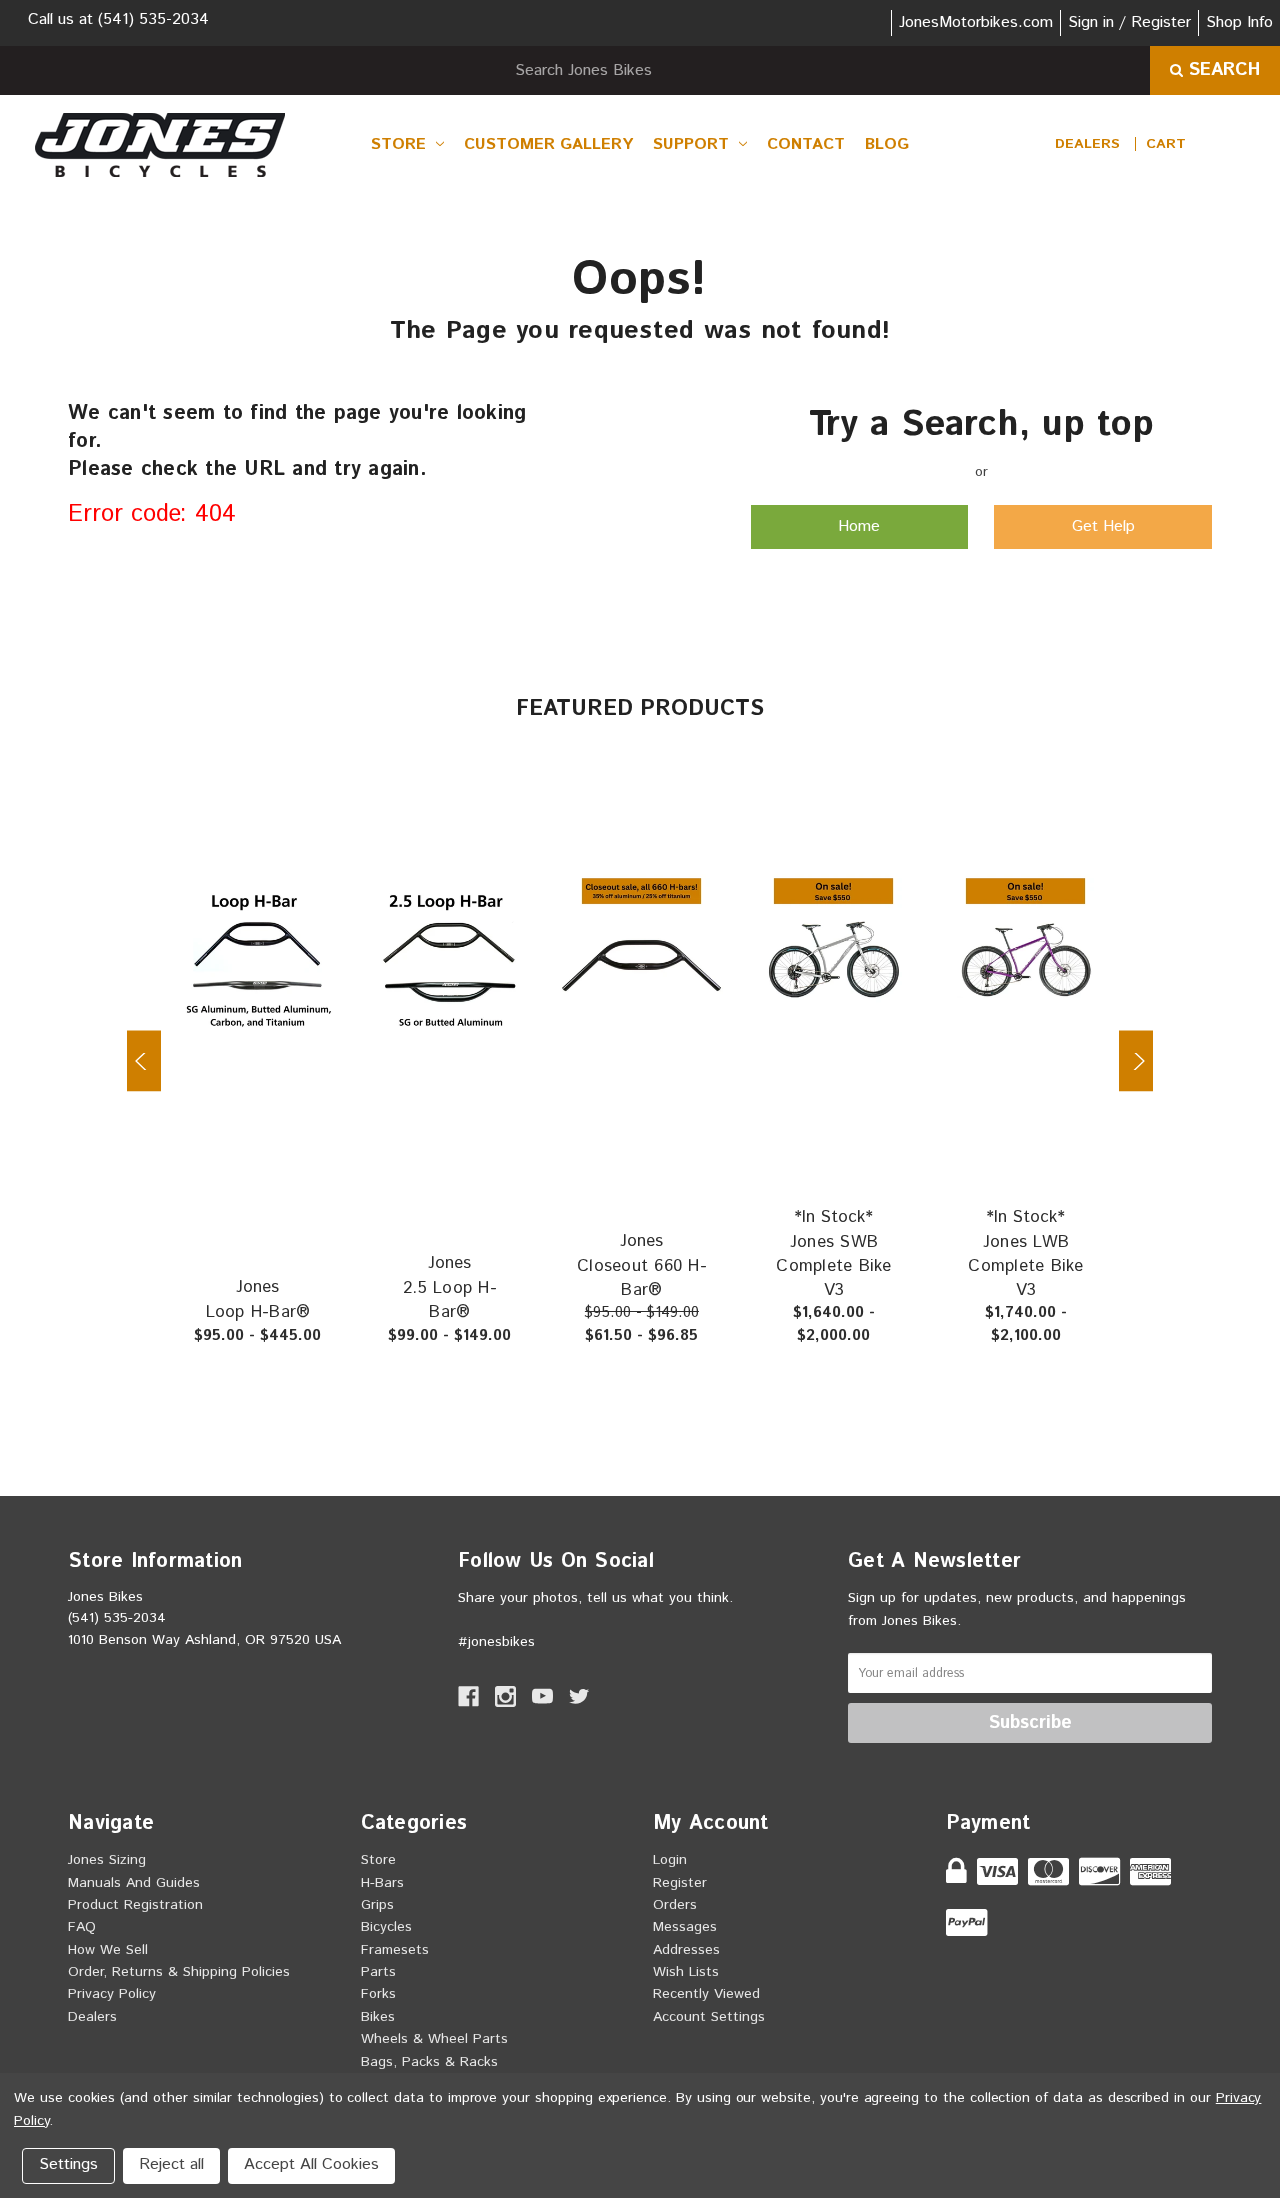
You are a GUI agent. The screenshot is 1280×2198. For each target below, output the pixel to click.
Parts (378, 1972)
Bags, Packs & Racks (429, 2062)
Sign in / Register (1129, 22)
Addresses (686, 1950)
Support (693, 144)
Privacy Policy (112, 1994)
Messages (685, 1927)
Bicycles (386, 1927)
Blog (887, 144)
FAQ (82, 1927)
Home (859, 526)
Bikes (378, 2017)
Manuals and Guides (134, 1883)
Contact (806, 144)
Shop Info (1239, 22)
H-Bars (382, 1883)
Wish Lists (686, 1972)
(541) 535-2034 (153, 19)
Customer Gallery (548, 144)
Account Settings (709, 2017)
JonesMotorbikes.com (976, 22)
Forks (378, 1994)
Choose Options (268, 951)
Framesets (395, 1950)
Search (1221, 70)
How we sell (108, 1950)
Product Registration (135, 1905)
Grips (377, 1905)
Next (1136, 1061)
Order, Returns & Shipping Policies (179, 1972)
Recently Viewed (706, 1994)
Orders (675, 1905)
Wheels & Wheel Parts (434, 2039)
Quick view (335, 891)
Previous (144, 1061)
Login (670, 1860)
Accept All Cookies (311, 2164)
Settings (68, 2164)
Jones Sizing (107, 1860)
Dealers (1087, 144)
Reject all (171, 2164)
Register (680, 1883)
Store (401, 144)
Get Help (1103, 526)
